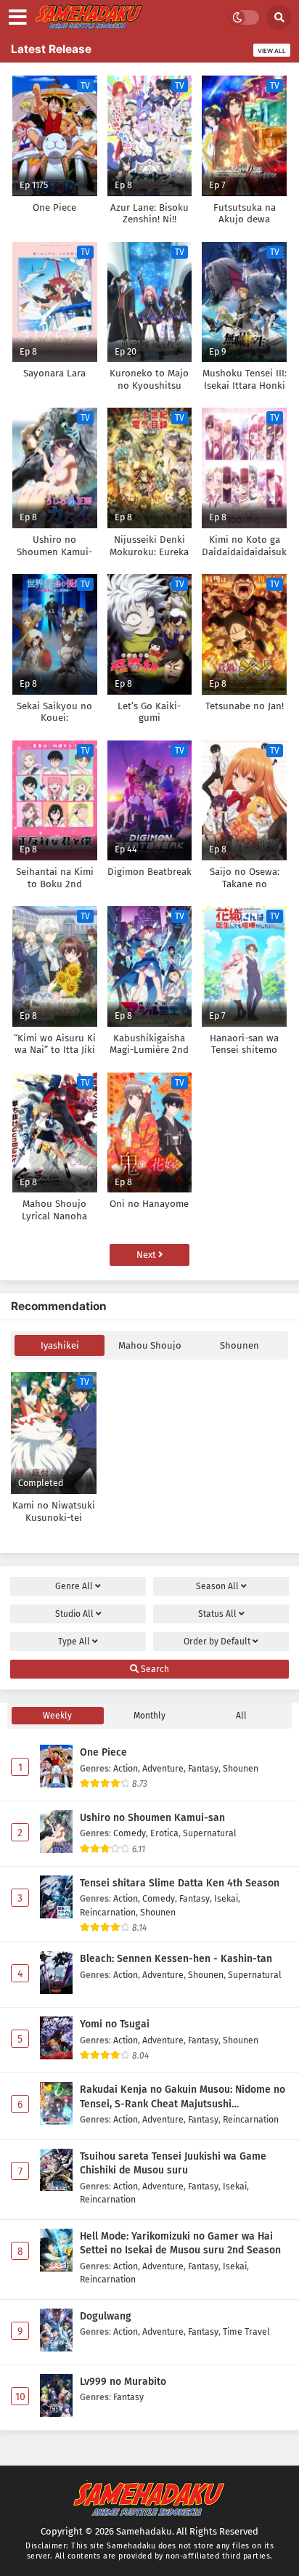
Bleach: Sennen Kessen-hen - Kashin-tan (176, 1959)
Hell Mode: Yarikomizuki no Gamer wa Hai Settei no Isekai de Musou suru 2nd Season (180, 2244)
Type (74, 1642)
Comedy (130, 1833)
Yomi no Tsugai (115, 2024)
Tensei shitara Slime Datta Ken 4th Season (180, 1883)
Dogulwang (106, 2316)
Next (147, 1255)
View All (272, 51)
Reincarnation (108, 1912)
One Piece (103, 1752)
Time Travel (246, 2331)
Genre (74, 1586)
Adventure (163, 1768)
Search (154, 1669)
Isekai (226, 1898)
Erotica (164, 1833)
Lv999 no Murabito (123, 2382)
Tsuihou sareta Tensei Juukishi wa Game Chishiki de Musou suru (173, 2164)
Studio (74, 1614)
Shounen (239, 1345)
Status (217, 1614)
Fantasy (203, 1768)
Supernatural (210, 1833)
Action (126, 1768)
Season (217, 1586)
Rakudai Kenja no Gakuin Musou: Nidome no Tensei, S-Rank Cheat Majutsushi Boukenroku (183, 2097)
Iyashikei (60, 1345)
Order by (217, 1642)
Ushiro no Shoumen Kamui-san (152, 1818)
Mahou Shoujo (150, 1345)
